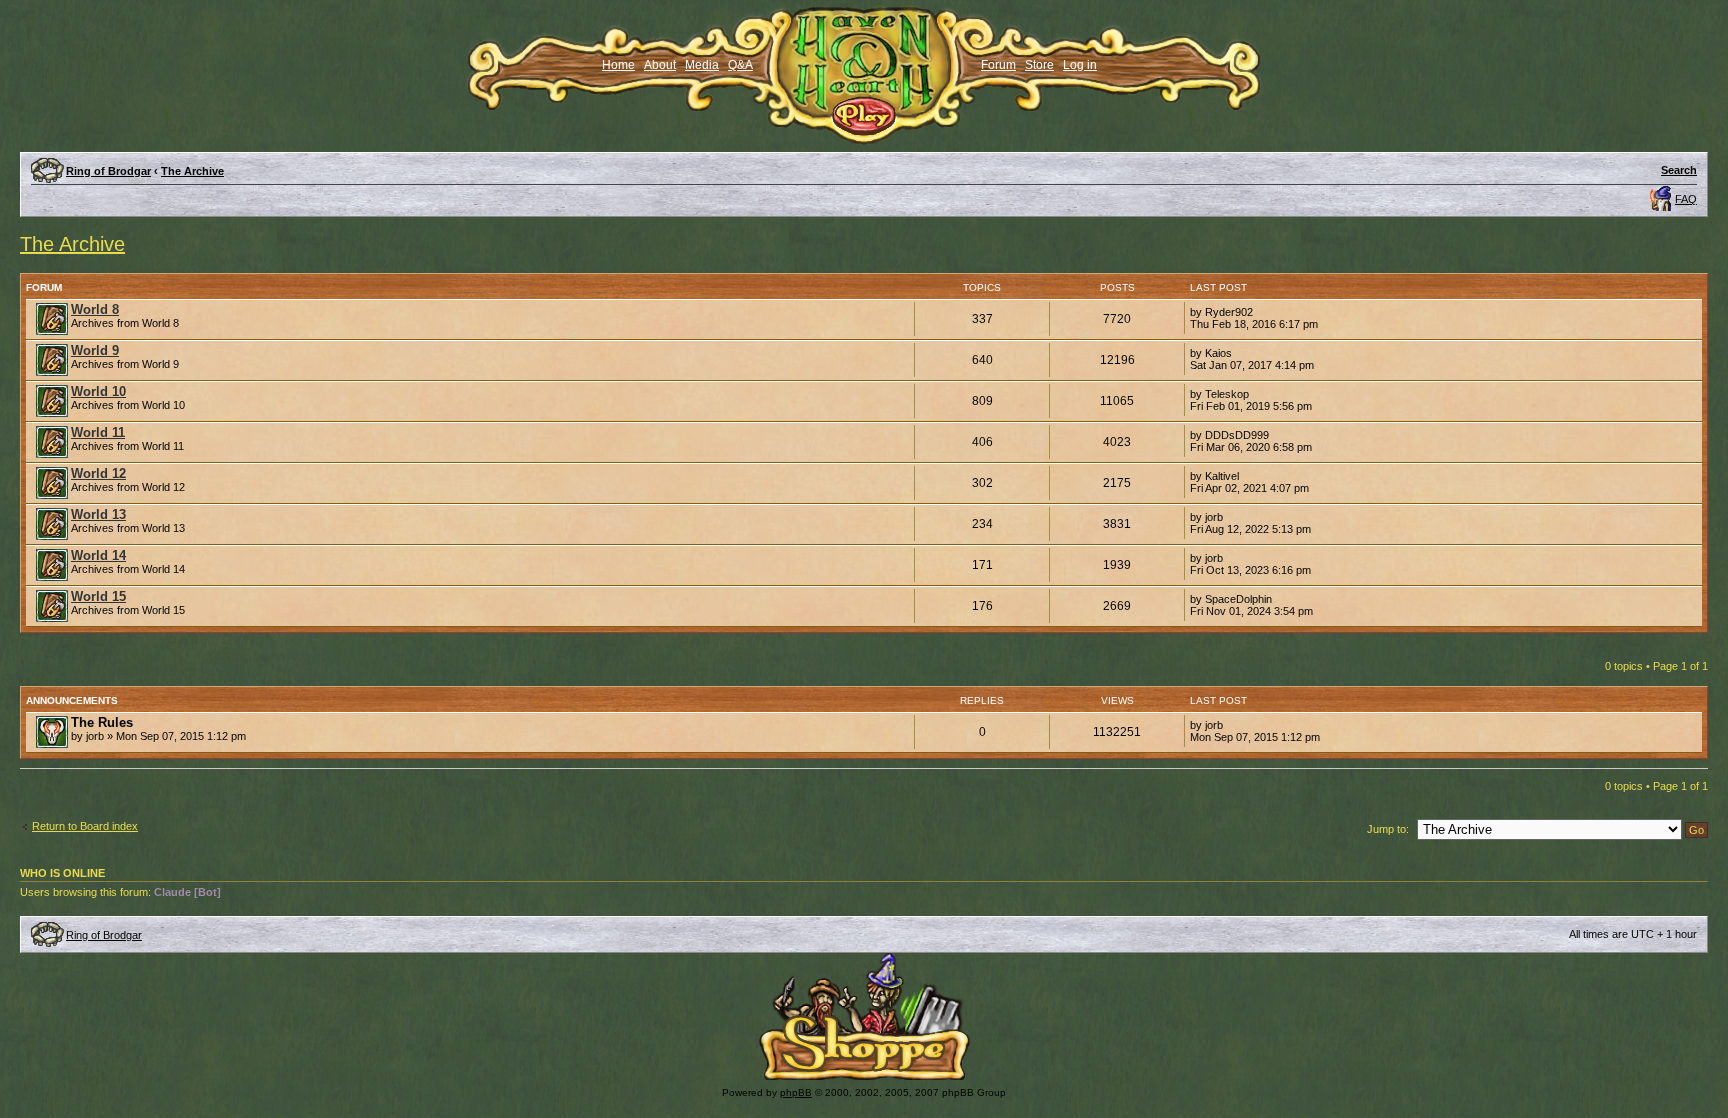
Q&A (740, 65)
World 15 (98, 596)
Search (1679, 170)
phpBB (796, 1092)
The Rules (102, 722)
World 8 (95, 309)
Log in (1080, 65)
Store (1039, 65)
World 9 (95, 350)
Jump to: (1388, 829)
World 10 (98, 391)
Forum (998, 65)
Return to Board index (85, 826)
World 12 (98, 473)
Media (702, 65)
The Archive (192, 171)
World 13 (98, 514)
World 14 (98, 555)
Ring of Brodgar (108, 171)
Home (618, 65)
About (660, 65)
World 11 (98, 432)
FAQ (1686, 199)
